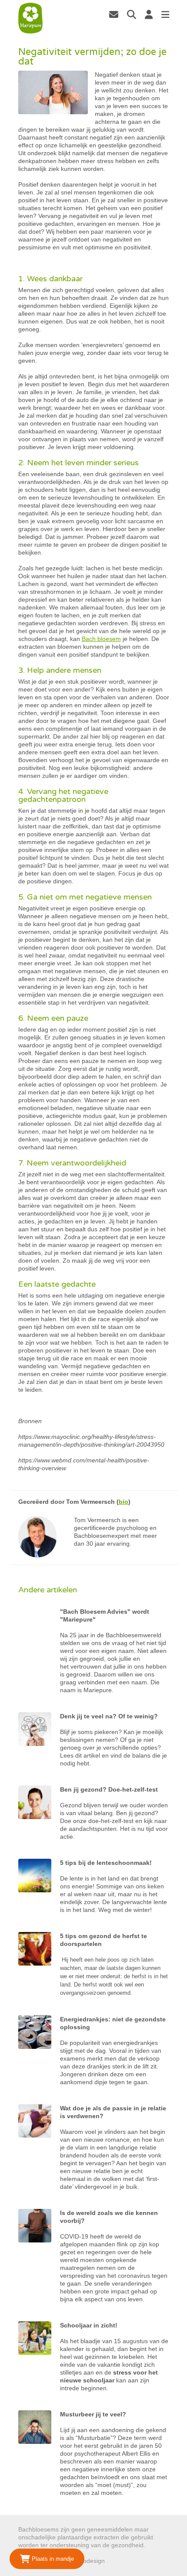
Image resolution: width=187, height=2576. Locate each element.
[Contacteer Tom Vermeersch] (114, 14)
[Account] (149, 14)
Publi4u (117, 2561)
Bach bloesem (101, 639)
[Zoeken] (132, 14)
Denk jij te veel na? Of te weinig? (109, 1716)
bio (124, 1502)
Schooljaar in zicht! (89, 2325)
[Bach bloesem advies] (31, 18)
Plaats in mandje (52, 2559)
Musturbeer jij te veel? (93, 2414)
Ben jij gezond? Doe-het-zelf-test (109, 1789)
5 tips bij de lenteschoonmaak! (106, 1863)
